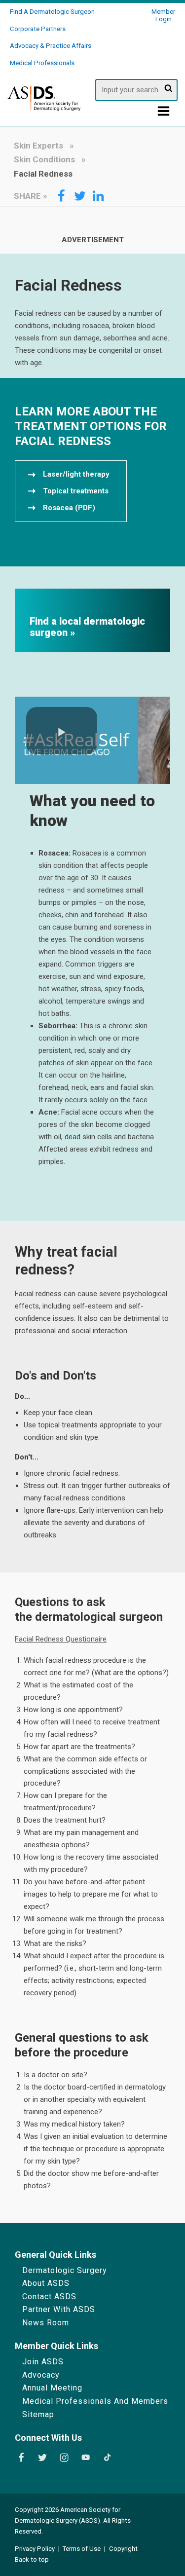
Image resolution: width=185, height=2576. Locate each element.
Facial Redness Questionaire (61, 1639)
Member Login (163, 15)
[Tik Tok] (108, 2458)
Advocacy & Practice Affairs (51, 46)
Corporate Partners (38, 29)
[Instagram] (64, 2458)
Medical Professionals (42, 63)
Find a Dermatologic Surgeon (52, 12)
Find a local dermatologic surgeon (87, 627)
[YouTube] (86, 2458)
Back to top (32, 2559)
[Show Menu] (164, 113)
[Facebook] (21, 2458)
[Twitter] (42, 2458)
